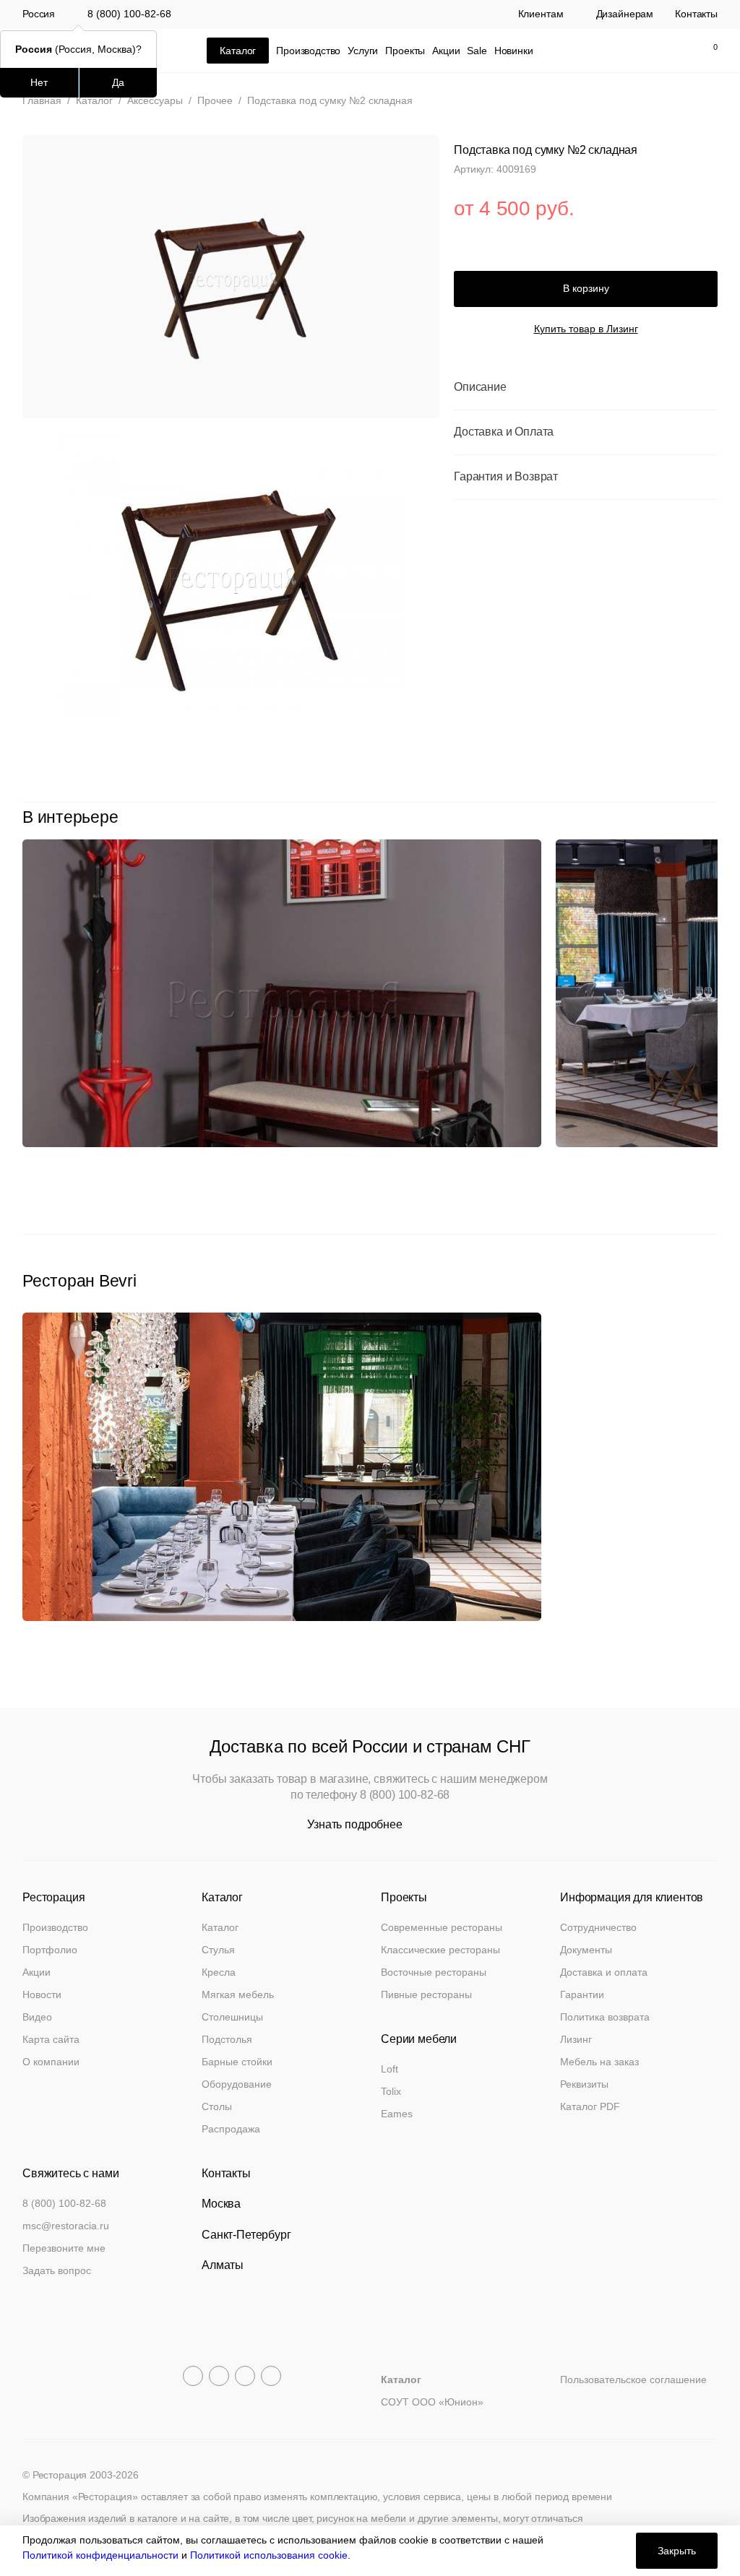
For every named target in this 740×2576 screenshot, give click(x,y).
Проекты (405, 51)
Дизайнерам (625, 14)
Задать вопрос (57, 2270)
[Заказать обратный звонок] (584, 51)
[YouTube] (219, 2376)
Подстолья (227, 2039)
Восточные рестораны (434, 1972)
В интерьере (70, 817)
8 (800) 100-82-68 (129, 14)
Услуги (363, 51)
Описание (480, 387)
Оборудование (237, 2084)
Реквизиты (584, 2084)
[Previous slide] (677, 817)
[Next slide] (710, 817)
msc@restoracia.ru (66, 2226)
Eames (397, 2114)
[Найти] (645, 51)
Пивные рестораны (426, 1994)
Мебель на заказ (599, 2062)
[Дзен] (271, 2376)
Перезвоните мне (64, 2248)
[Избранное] (675, 51)
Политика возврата (605, 2017)
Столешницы (232, 2017)
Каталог (220, 1927)
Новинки (514, 51)
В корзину (586, 288)
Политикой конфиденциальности (100, 2555)
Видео (37, 2017)
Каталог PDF (590, 2106)
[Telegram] (193, 2376)
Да (118, 82)
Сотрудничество (598, 1927)
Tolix (391, 2091)
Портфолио (50, 1950)
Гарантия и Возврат (506, 476)
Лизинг (576, 2039)
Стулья (218, 1950)
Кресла (219, 1972)
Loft (390, 2069)
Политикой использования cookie (269, 2555)
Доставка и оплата (604, 1972)
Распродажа (231, 2129)
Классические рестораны (440, 1950)
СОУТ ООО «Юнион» (432, 2402)
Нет (39, 82)
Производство (308, 51)
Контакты (696, 14)
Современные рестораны (442, 1927)
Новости (42, 1994)
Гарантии (582, 1994)
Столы (217, 2106)
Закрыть (677, 2551)
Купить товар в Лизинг (586, 329)
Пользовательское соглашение (633, 2380)
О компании (51, 2062)
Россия (39, 14)
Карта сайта (51, 2039)
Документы (586, 1950)
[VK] (245, 2376)
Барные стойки (237, 2062)
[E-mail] (614, 51)
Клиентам (541, 14)
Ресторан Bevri (79, 1281)
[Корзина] (707, 51)
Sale (477, 51)
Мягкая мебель (238, 1994)
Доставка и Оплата (504, 432)
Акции (446, 51)
